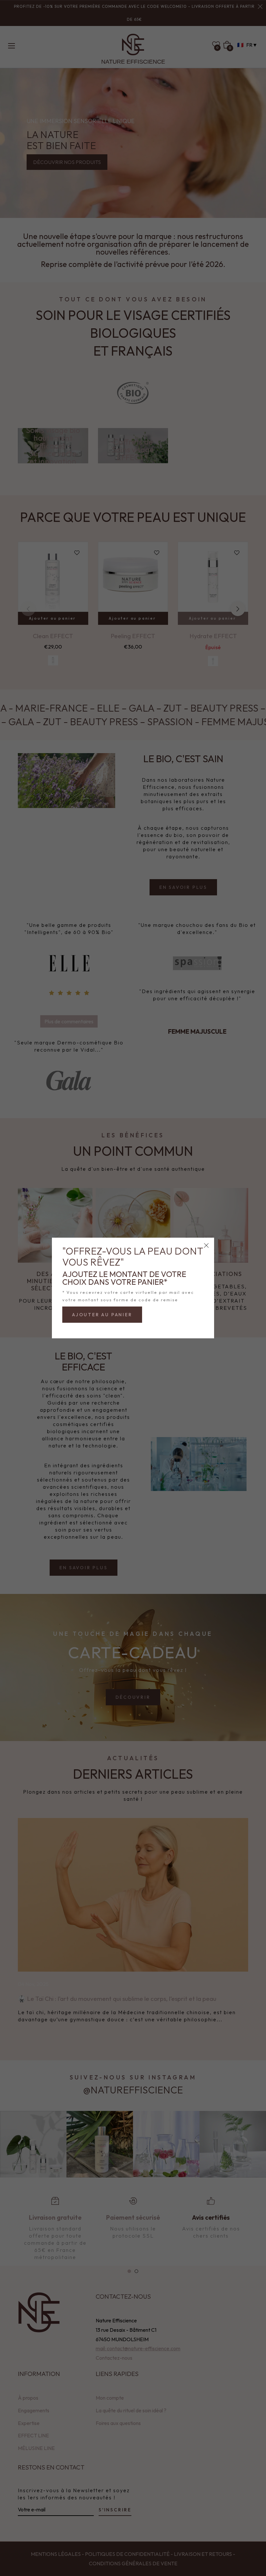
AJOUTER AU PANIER (102, 1315)
